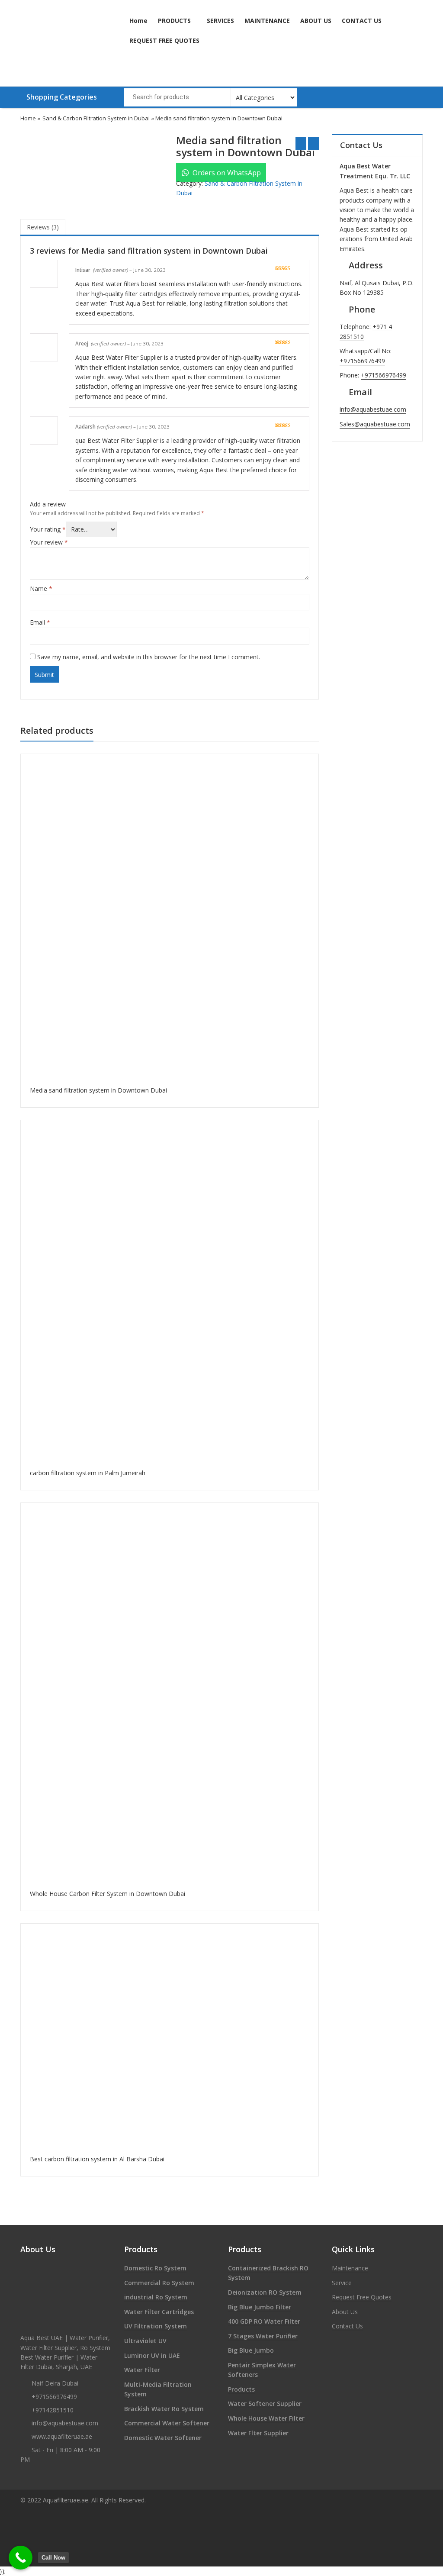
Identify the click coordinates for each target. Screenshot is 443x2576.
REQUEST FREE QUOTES (164, 40)
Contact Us (347, 2326)
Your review (49, 542)
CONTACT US (362, 21)
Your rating (48, 529)
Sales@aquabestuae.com (375, 424)
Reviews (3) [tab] (43, 227)
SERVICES (220, 21)
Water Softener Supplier (265, 2404)
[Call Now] (21, 2558)
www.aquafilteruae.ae (62, 2436)
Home (138, 21)
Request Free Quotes (362, 2297)
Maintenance (350, 2268)
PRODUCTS (175, 21)
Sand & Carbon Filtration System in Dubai (96, 118)
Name (41, 588)
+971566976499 (362, 361)
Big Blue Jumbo (251, 2350)
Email (40, 622)
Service (342, 2283)
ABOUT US (316, 21)
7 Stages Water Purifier (263, 2336)
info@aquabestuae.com (373, 409)
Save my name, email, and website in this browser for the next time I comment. (149, 657)
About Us (345, 2312)
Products (241, 2389)
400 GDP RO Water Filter (264, 2321)
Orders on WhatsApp (226, 173)
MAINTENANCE (267, 21)
